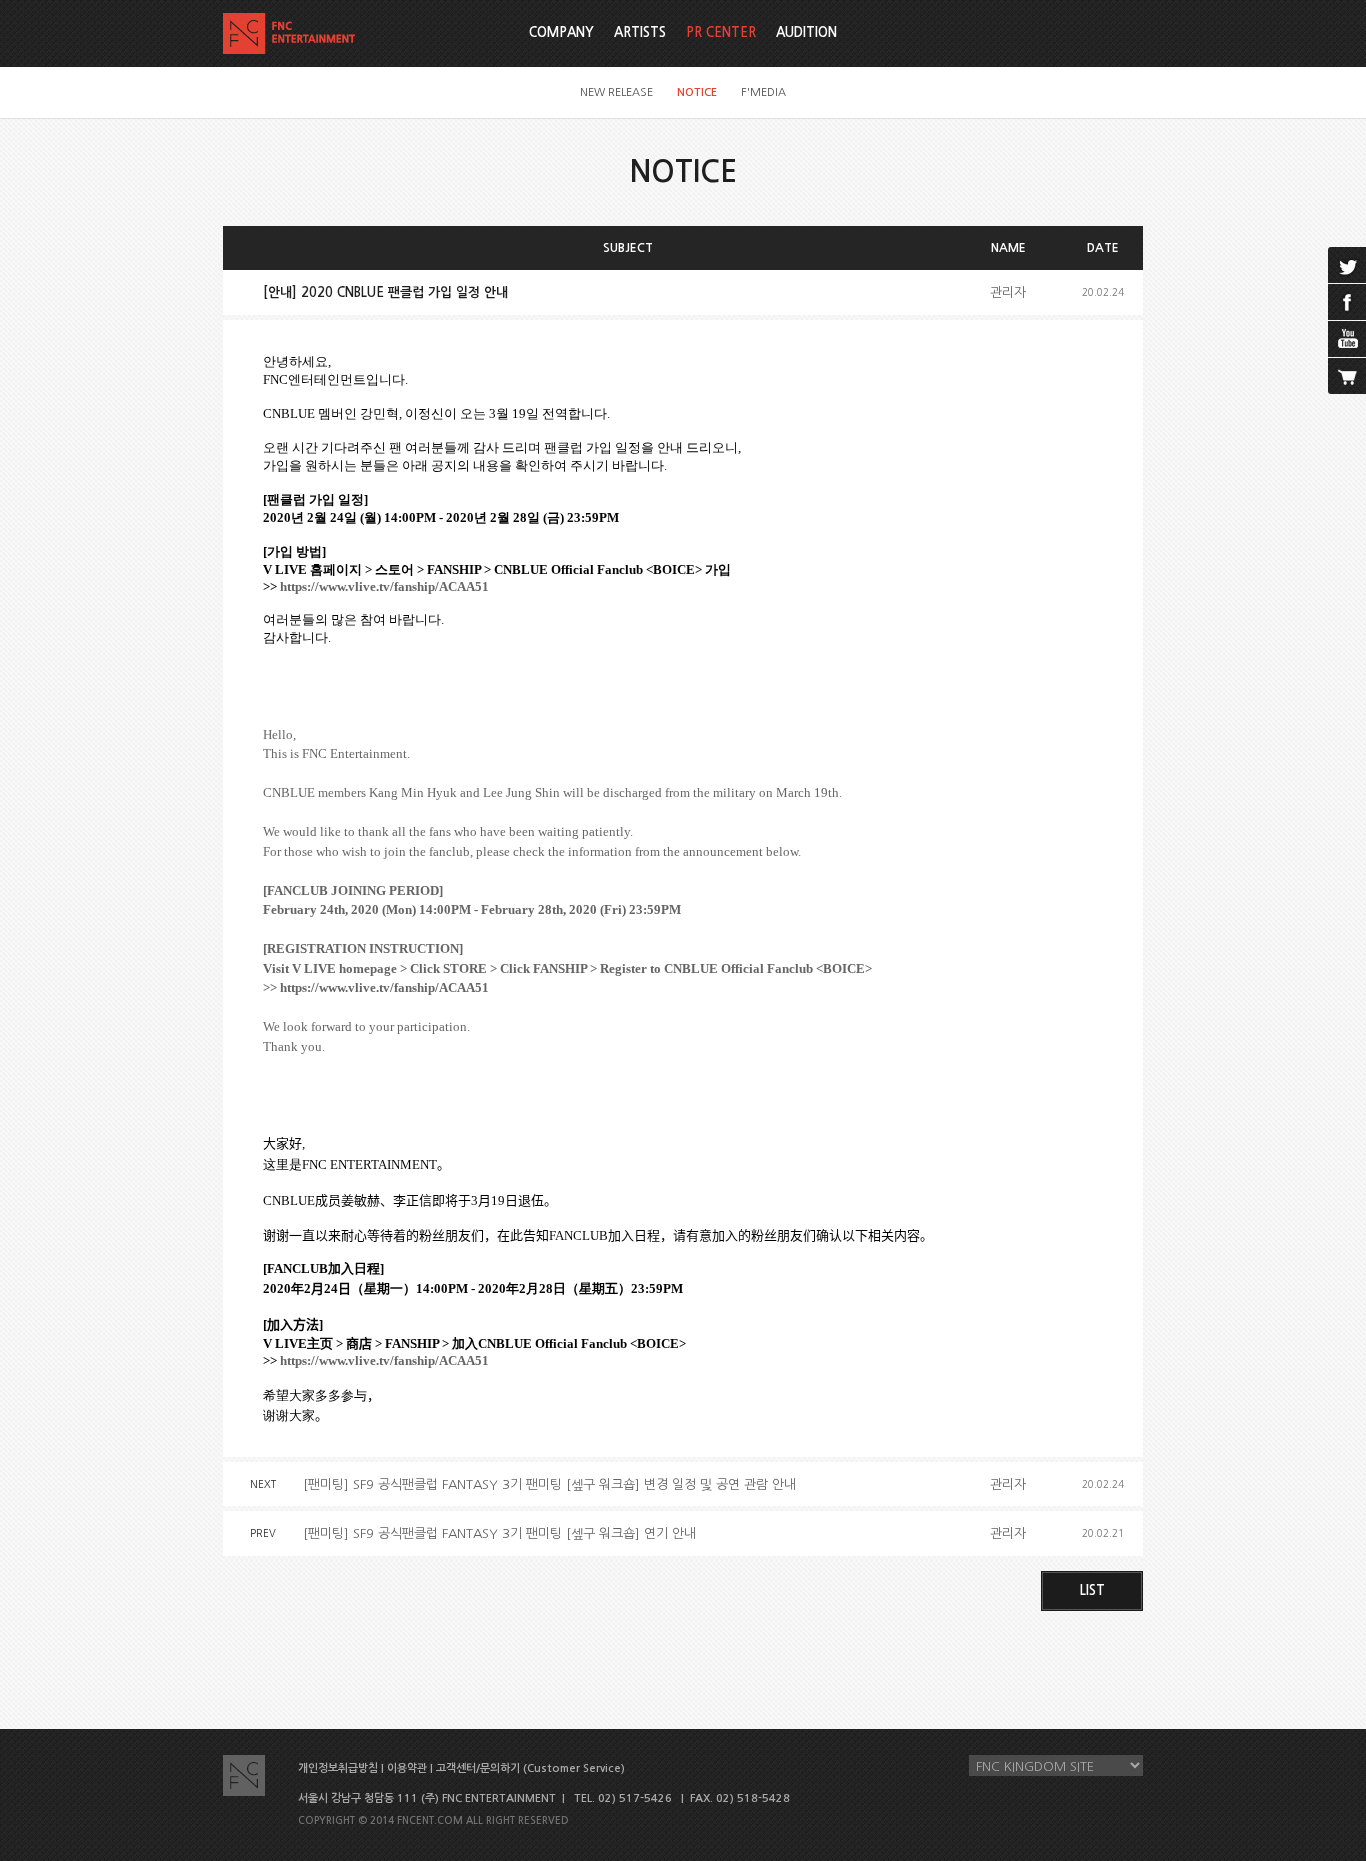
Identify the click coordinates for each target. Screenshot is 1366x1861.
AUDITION (806, 32)
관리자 (1008, 292)
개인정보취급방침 (338, 1768)
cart (1347, 376)
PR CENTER (721, 32)
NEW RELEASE (616, 92)
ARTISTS (640, 32)
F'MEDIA (763, 92)
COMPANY (561, 32)
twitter (1347, 265)
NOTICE (697, 92)
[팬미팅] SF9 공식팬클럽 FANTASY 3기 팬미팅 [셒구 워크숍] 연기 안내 (499, 1533)
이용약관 (407, 1768)
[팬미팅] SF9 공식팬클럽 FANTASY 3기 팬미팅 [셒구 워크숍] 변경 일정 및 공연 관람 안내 (549, 1484)
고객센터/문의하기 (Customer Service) (530, 1768)
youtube (1347, 339)
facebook (1347, 302)
